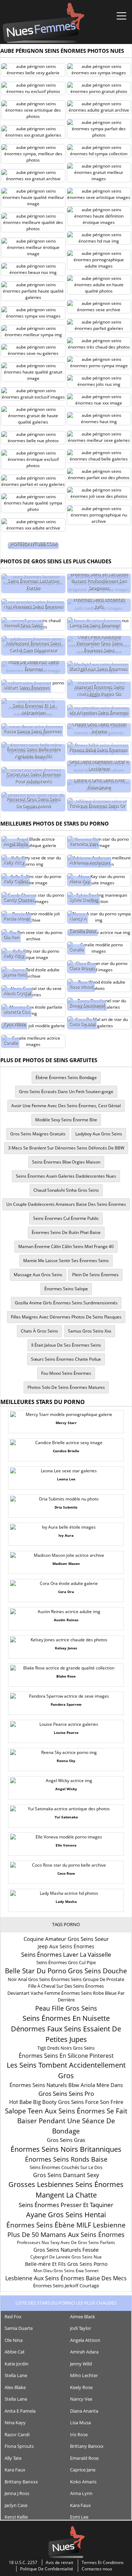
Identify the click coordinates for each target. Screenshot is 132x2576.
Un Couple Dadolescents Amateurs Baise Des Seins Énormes (66, 1204)
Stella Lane (16, 2375)
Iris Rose (79, 2434)
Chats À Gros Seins (39, 1331)
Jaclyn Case (16, 2505)
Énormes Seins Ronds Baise (66, 2159)
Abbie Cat (15, 2352)
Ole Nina (14, 2340)
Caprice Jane (83, 2470)
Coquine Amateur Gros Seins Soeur (66, 1939)
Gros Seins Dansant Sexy (66, 2175)
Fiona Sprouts (19, 2446)
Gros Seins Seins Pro (66, 2094)
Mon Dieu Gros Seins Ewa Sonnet (66, 2271)
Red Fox (13, 2317)
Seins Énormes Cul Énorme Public (66, 1218)
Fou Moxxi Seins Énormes (66, 1373)
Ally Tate (13, 2458)
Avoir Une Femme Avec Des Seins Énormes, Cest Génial (66, 1106)
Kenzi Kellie (16, 2517)
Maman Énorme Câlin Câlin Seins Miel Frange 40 (66, 1246)
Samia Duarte (19, 2328)
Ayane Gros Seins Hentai (66, 2215)
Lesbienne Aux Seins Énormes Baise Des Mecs (66, 2278)
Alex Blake (15, 2387)
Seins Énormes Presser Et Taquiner (66, 2205)
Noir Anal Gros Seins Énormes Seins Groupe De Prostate (66, 1979)
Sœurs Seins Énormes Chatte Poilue (66, 1359)
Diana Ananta (84, 2411)
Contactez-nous (97, 2569)
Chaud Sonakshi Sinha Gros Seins (66, 1190)
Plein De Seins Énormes (95, 1275)
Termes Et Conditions (103, 2562)
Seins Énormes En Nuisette (66, 2018)
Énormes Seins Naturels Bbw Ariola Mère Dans (66, 2085)
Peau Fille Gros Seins (66, 2008)
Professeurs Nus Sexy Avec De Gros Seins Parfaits (66, 2242)
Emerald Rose (84, 2458)
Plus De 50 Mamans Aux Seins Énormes (66, 2235)
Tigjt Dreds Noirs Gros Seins (66, 2048)
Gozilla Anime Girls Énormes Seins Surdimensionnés (66, 1303)
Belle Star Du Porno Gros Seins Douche (66, 1971)
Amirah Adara (84, 2352)
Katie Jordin (17, 2364)
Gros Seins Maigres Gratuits (38, 1134)
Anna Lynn (81, 2493)
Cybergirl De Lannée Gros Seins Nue (66, 2257)
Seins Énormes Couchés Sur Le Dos (66, 2167)
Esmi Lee (79, 2517)
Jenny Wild (81, 2364)
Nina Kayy (15, 2423)
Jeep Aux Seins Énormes (66, 1946)
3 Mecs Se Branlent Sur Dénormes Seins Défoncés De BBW (66, 1148)
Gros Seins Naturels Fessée (66, 2250)
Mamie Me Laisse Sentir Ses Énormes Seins (66, 1261)
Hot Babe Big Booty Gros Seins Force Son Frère (66, 2102)
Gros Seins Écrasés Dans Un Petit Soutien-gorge (66, 1092)
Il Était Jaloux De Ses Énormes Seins (66, 1345)
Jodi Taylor (81, 2328)
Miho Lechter (84, 2375)
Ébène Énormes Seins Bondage (66, 1077)
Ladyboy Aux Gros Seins (99, 1134)
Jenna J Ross (17, 2493)
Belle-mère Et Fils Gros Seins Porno (66, 2264)
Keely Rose (81, 2387)
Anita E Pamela (20, 2411)
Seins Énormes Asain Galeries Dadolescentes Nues (66, 1176)
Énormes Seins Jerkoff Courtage (66, 2286)
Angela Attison (85, 2340)
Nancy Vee (81, 2399)
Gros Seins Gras (66, 2140)
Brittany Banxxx (87, 2446)
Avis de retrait (59, 2562)
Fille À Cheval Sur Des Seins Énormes (66, 1986)
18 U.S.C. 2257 (23, 2562)
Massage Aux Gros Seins (38, 1275)
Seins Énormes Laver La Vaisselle (66, 1954)
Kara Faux (15, 2470)
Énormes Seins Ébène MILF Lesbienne (66, 2225)
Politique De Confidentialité (47, 2569)
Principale (43, 23)
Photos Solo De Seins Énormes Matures (66, 1387)
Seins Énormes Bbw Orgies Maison (66, 1162)
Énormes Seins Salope (66, 1289)
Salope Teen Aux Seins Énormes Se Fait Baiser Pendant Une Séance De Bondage (66, 2121)
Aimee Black (83, 2317)
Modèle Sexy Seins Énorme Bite (66, 1120)
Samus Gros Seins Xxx (90, 1331)
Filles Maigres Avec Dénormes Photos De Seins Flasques (66, 1317)
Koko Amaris (83, 2482)
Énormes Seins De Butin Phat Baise (66, 1232)
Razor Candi (17, 2434)
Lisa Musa (80, 2423)
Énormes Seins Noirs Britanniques (66, 2149)
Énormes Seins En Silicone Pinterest (66, 2056)
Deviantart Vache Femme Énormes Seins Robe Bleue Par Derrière (66, 1997)
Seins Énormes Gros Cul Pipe (66, 1962)
